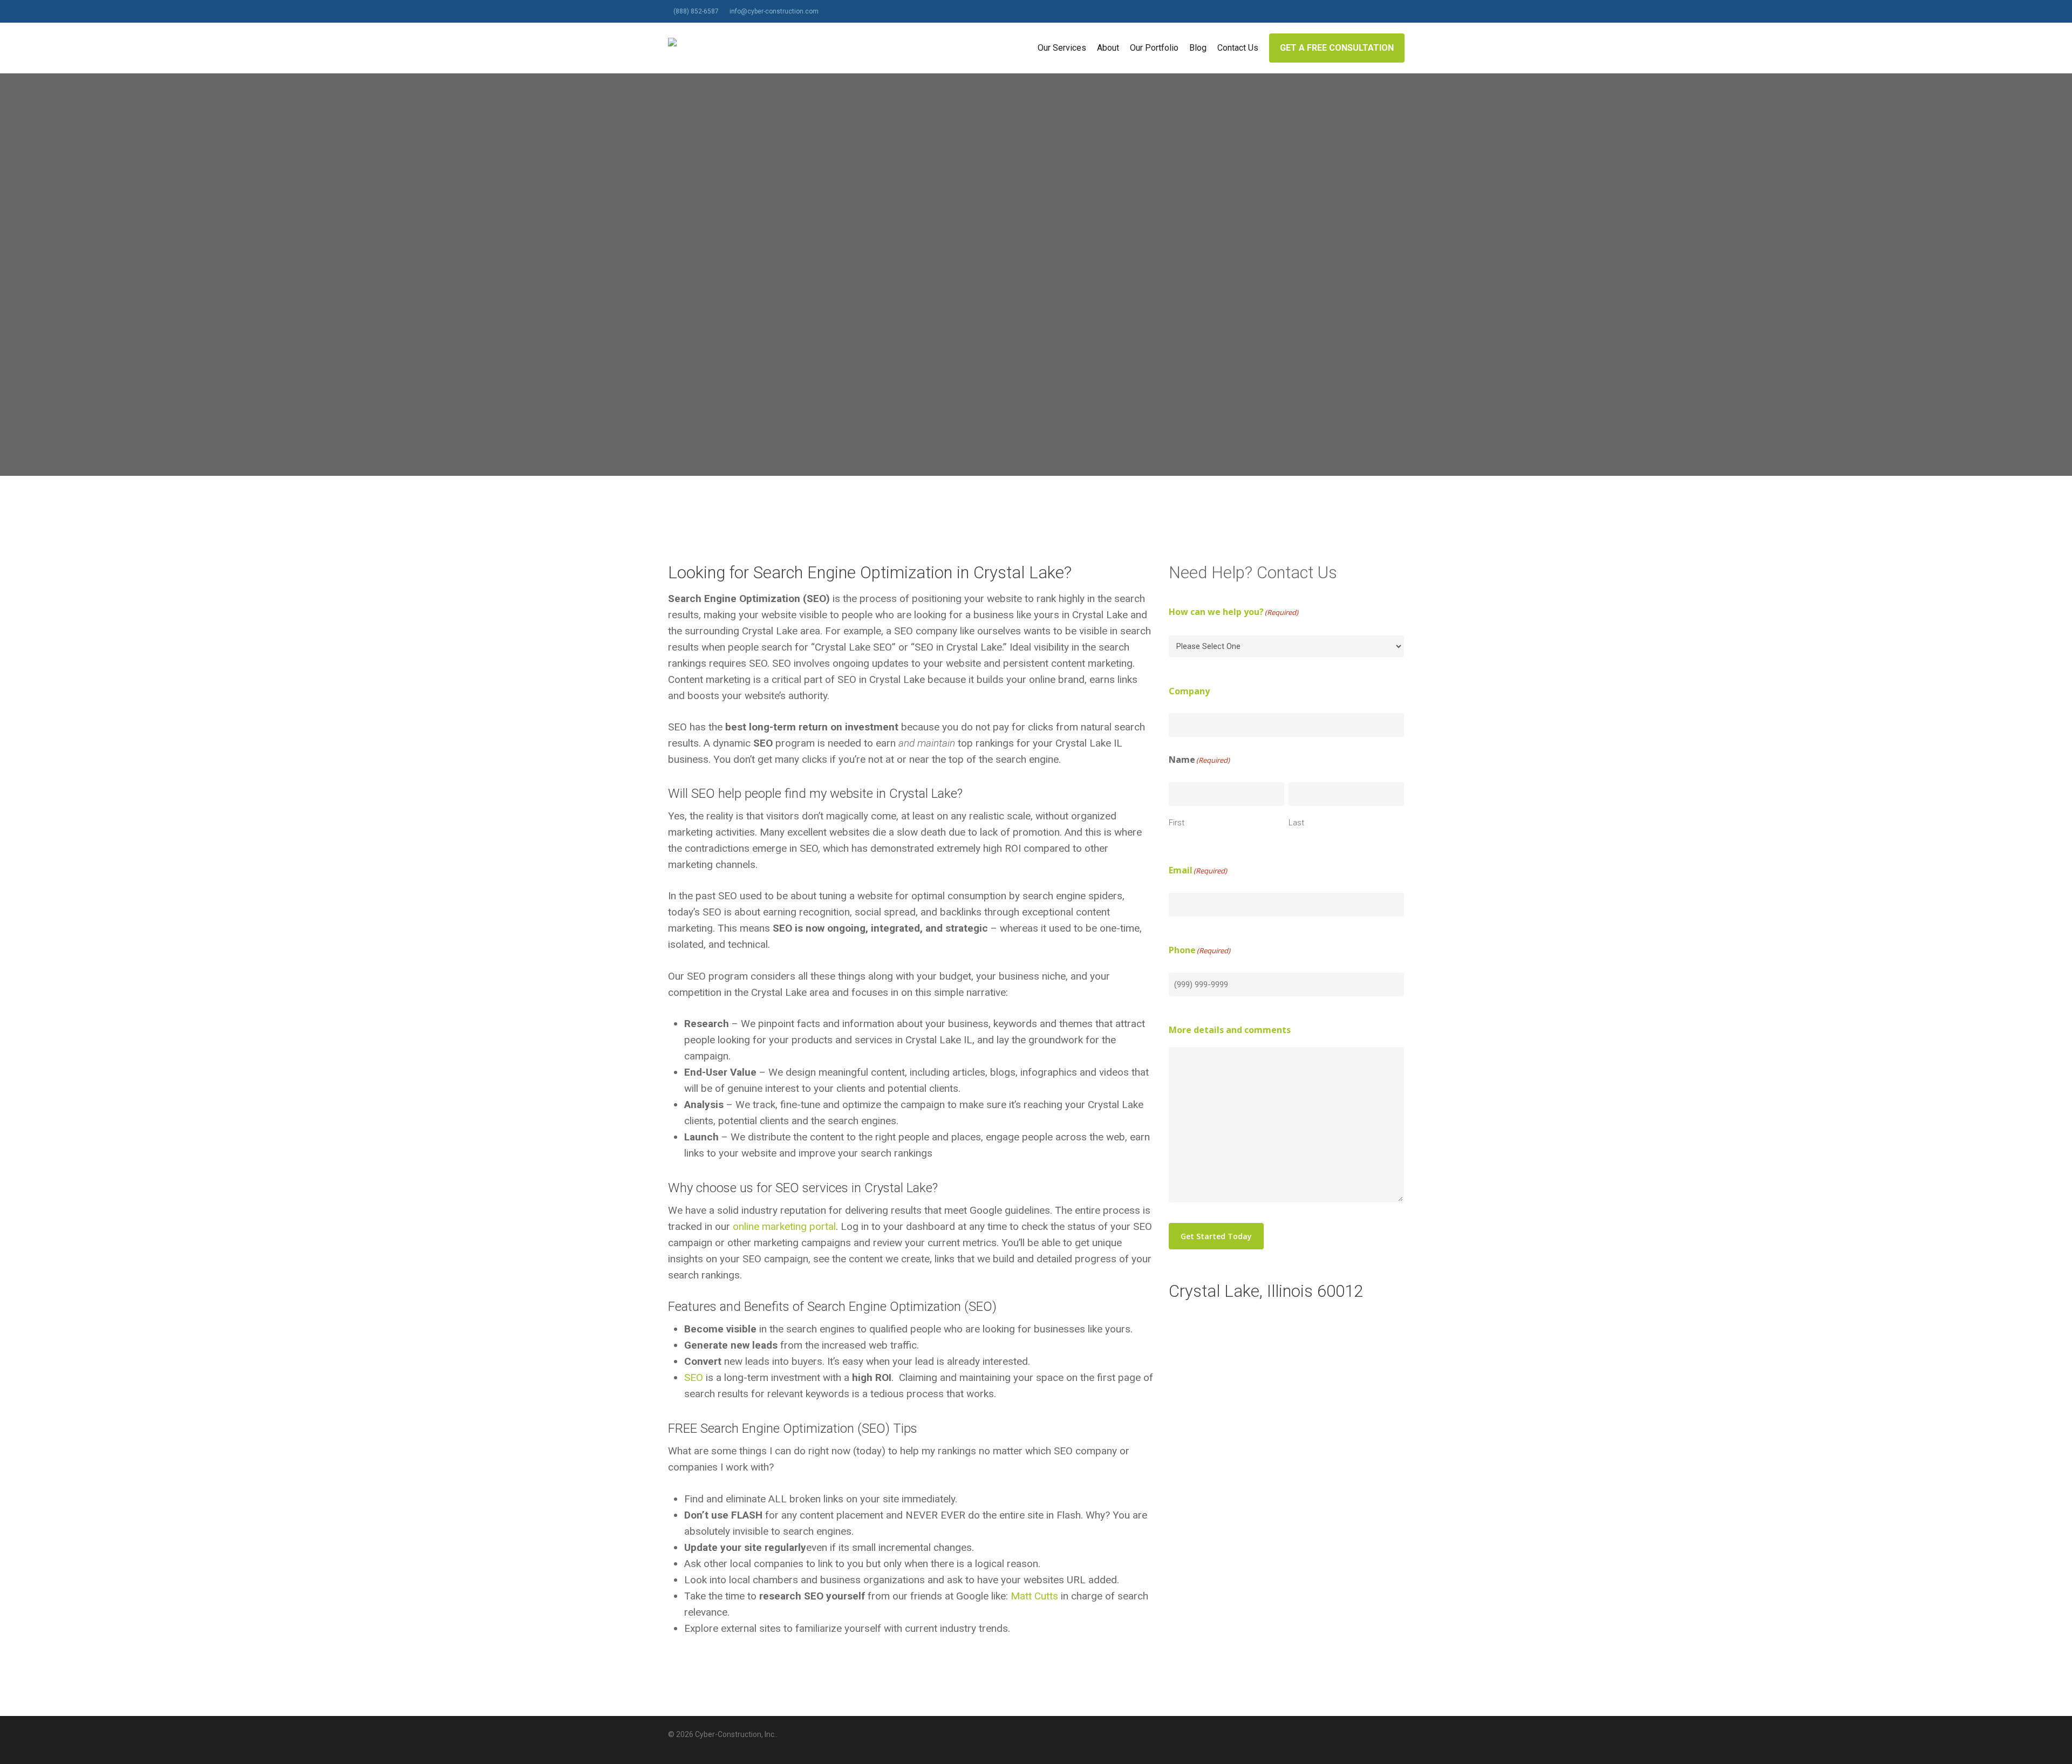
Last (1296, 823)
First (1177, 823)
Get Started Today (1216, 1236)
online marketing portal (784, 1226)
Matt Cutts (1034, 1596)
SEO (694, 1377)
